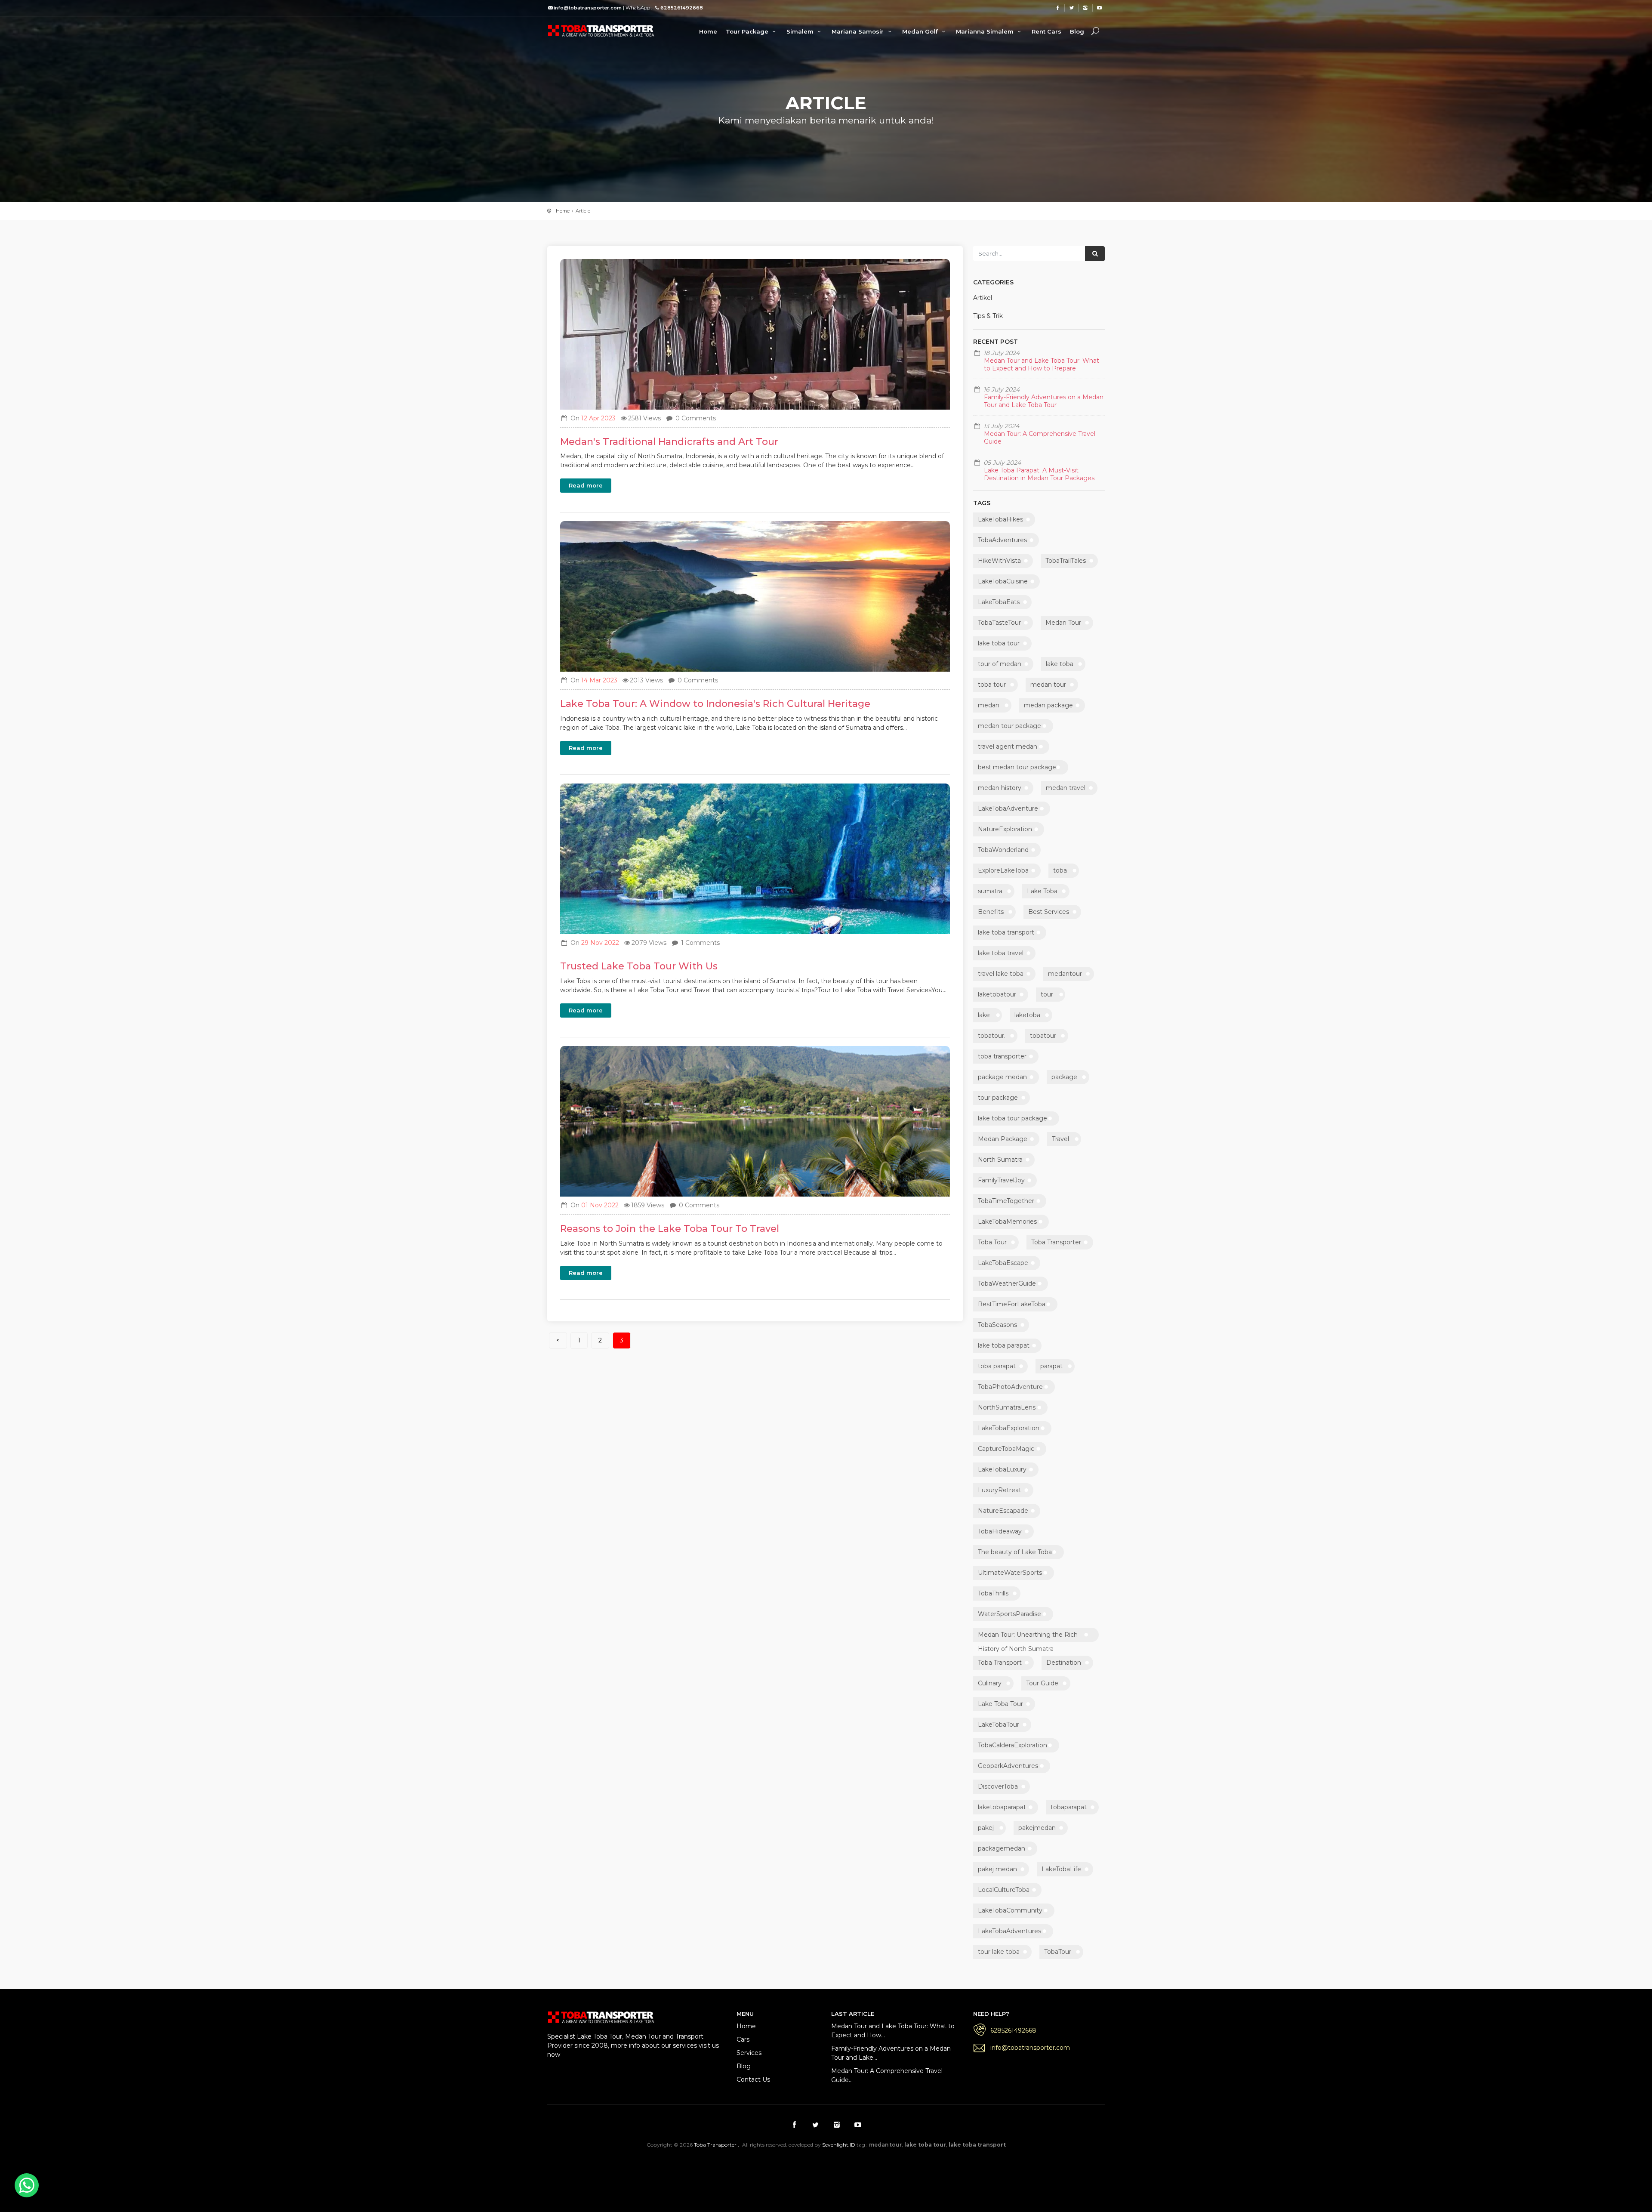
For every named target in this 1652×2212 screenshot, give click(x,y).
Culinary (990, 1683)
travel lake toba (1001, 974)
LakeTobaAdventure (1008, 808)
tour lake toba (999, 1952)
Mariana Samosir (858, 31)
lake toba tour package (1012, 1118)
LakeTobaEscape (1003, 1263)
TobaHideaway (1000, 1531)
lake (984, 1015)
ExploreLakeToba (1003, 870)
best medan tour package (1017, 767)
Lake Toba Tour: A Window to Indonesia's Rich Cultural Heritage (715, 704)
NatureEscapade (1003, 1511)
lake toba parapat (1004, 1345)
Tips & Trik (988, 316)
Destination (1064, 1663)
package (1064, 1077)
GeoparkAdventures (1008, 1766)
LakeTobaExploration (1009, 1428)
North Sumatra (1000, 1160)
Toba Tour (992, 1242)
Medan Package (1003, 1139)
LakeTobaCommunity (1010, 1910)
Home (708, 31)
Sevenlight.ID (839, 2145)
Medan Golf (921, 31)
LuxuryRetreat (1000, 1490)
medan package (1048, 705)
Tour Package (748, 31)
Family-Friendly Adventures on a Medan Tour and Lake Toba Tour (1044, 401)
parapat (1051, 1366)
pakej (986, 1828)
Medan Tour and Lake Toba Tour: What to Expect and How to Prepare (1042, 364)
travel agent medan (1008, 747)
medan (989, 705)
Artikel (983, 298)
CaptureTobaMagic (1006, 1449)
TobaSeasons (997, 1325)
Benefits (991, 912)
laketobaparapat (1002, 1807)
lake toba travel (1001, 953)
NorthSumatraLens (1007, 1407)
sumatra (990, 891)
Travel (1060, 1139)
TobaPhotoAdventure (1010, 1387)
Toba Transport (1000, 1663)
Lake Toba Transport (714, 2167)
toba (1060, 870)
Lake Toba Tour (1000, 1704)
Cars (743, 2039)
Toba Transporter (1056, 1242)
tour (1047, 994)
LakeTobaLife (1061, 1869)
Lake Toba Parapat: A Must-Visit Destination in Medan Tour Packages (1039, 474)
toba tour (992, 685)
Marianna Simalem (986, 31)
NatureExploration (1005, 829)
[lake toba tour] (601, 30)
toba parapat (997, 1366)
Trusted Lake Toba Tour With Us (639, 966)
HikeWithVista (999, 561)
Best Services (1049, 912)
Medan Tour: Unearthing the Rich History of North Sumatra (1028, 1636)
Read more (586, 485)
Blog (1077, 31)
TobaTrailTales (1066, 561)
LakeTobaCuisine (1003, 581)
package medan (1002, 1077)
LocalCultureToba (1004, 1890)
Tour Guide (1042, 1683)
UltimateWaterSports (1010, 1573)
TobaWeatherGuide (1007, 1283)
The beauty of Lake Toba (1015, 1552)
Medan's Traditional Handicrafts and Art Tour (669, 442)
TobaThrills (993, 1593)
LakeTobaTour (999, 1725)
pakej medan (997, 1869)
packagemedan (1002, 1848)
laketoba (1027, 1015)
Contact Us (753, 2079)
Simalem (801, 31)
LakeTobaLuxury (1002, 1469)
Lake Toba (1042, 891)
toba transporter (1002, 1056)
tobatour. (992, 1036)
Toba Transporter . (717, 2145)
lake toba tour (999, 643)
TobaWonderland (1003, 850)
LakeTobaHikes (1000, 519)
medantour (1065, 974)
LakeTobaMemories (1007, 1222)
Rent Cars (1046, 31)
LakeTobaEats (999, 602)
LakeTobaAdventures (1009, 1931)
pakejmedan (1037, 1828)
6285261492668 (1013, 2030)
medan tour (1048, 685)
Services (749, 2053)
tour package (998, 1098)
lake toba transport (1006, 932)
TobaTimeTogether (1006, 1201)
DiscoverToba (998, 1786)
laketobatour (997, 994)
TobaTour (1058, 1952)
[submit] (1095, 254)
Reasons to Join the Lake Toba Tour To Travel (670, 1229)
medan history (1000, 788)
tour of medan (1000, 664)
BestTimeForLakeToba (1012, 1304)
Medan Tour (1063, 623)
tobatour (1043, 1036)
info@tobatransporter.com (1030, 2048)
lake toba (1060, 664)
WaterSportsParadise (1009, 1614)
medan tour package (1009, 726)
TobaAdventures (1002, 540)
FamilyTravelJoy (1001, 1180)
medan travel (1066, 788)
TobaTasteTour (999, 623)
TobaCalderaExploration (1012, 1745)
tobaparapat (1069, 1807)
